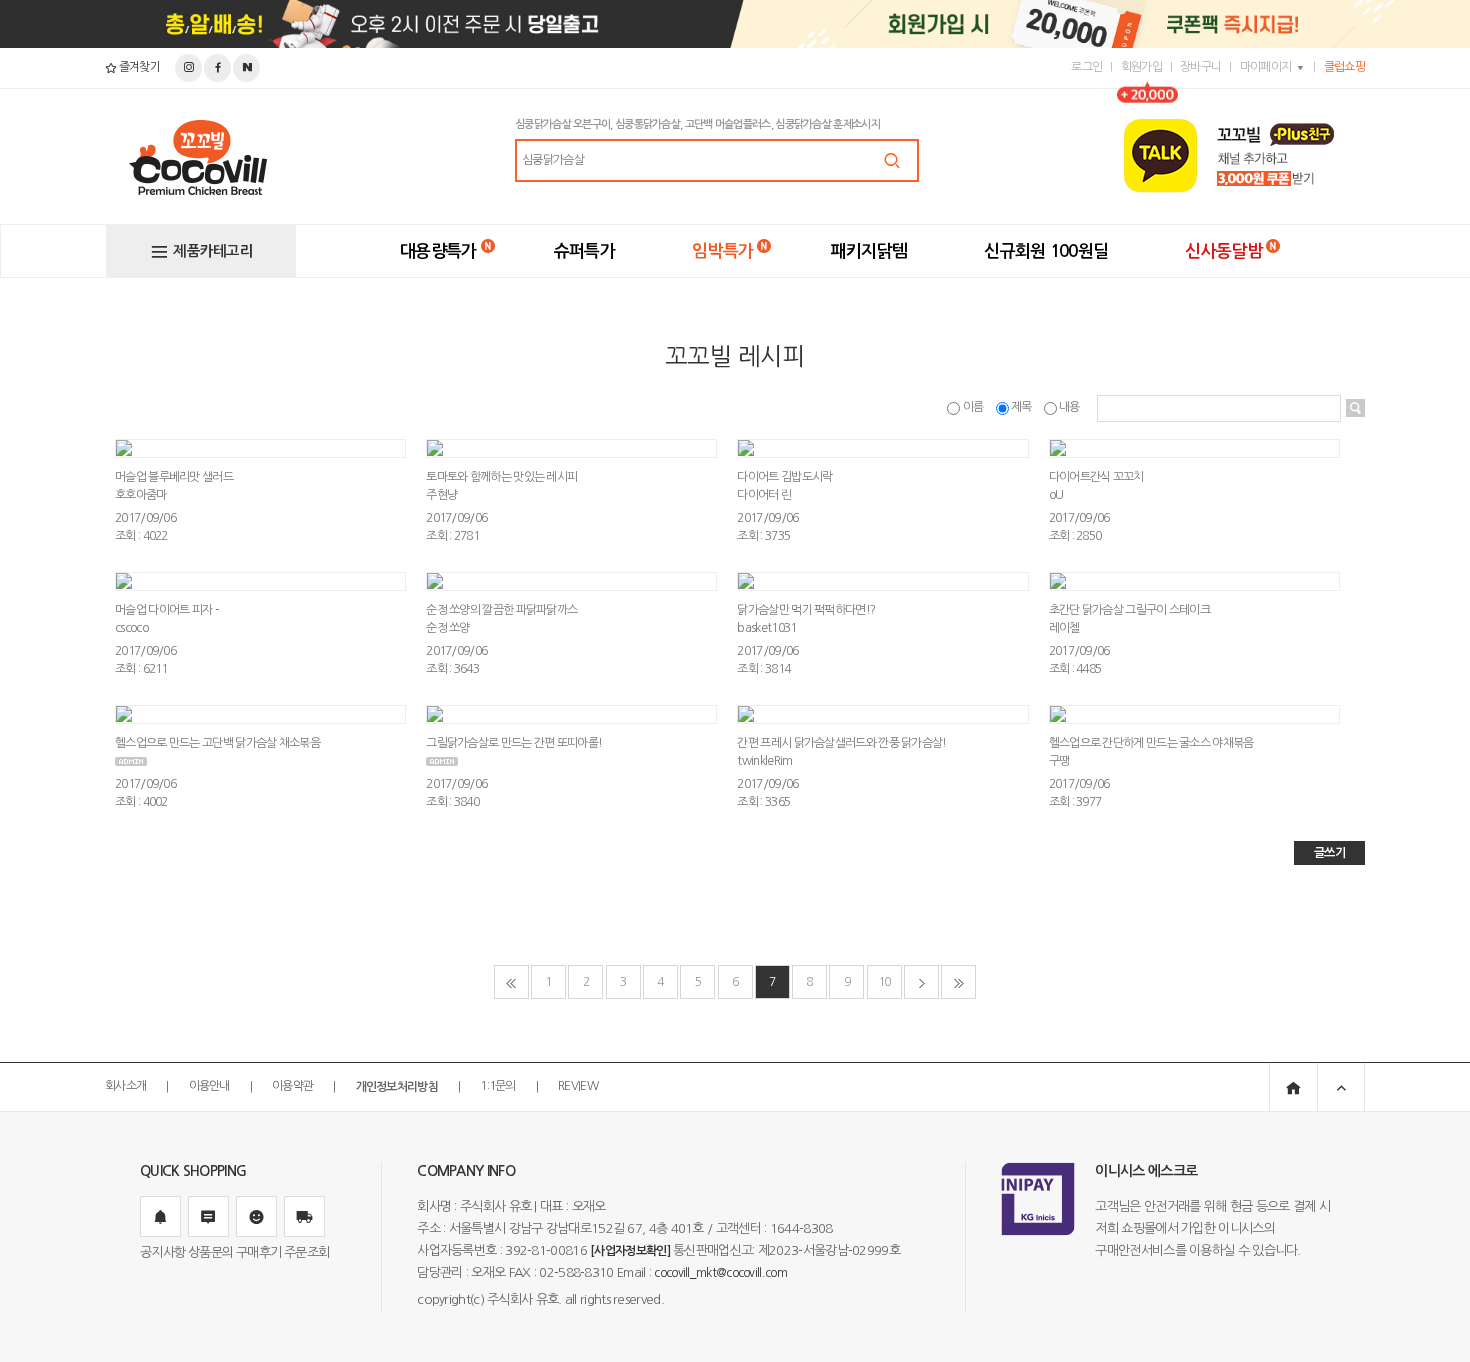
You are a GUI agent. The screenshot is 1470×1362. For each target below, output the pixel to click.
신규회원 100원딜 (1046, 251)
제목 (1021, 407)
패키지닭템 (869, 251)
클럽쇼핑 (1344, 67)
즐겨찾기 (138, 67)
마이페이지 (1266, 67)
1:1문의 (498, 1087)
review (578, 1087)
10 (884, 982)
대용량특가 (438, 251)
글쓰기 (1329, 853)
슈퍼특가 (584, 251)
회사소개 (125, 1087)
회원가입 (1141, 67)
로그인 (1086, 67)
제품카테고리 (213, 251)
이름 (972, 407)
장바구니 (1200, 67)
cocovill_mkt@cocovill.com (720, 1273)
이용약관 (292, 1087)
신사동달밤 (1223, 251)
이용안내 (209, 1087)
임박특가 (722, 251)
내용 (1069, 407)
